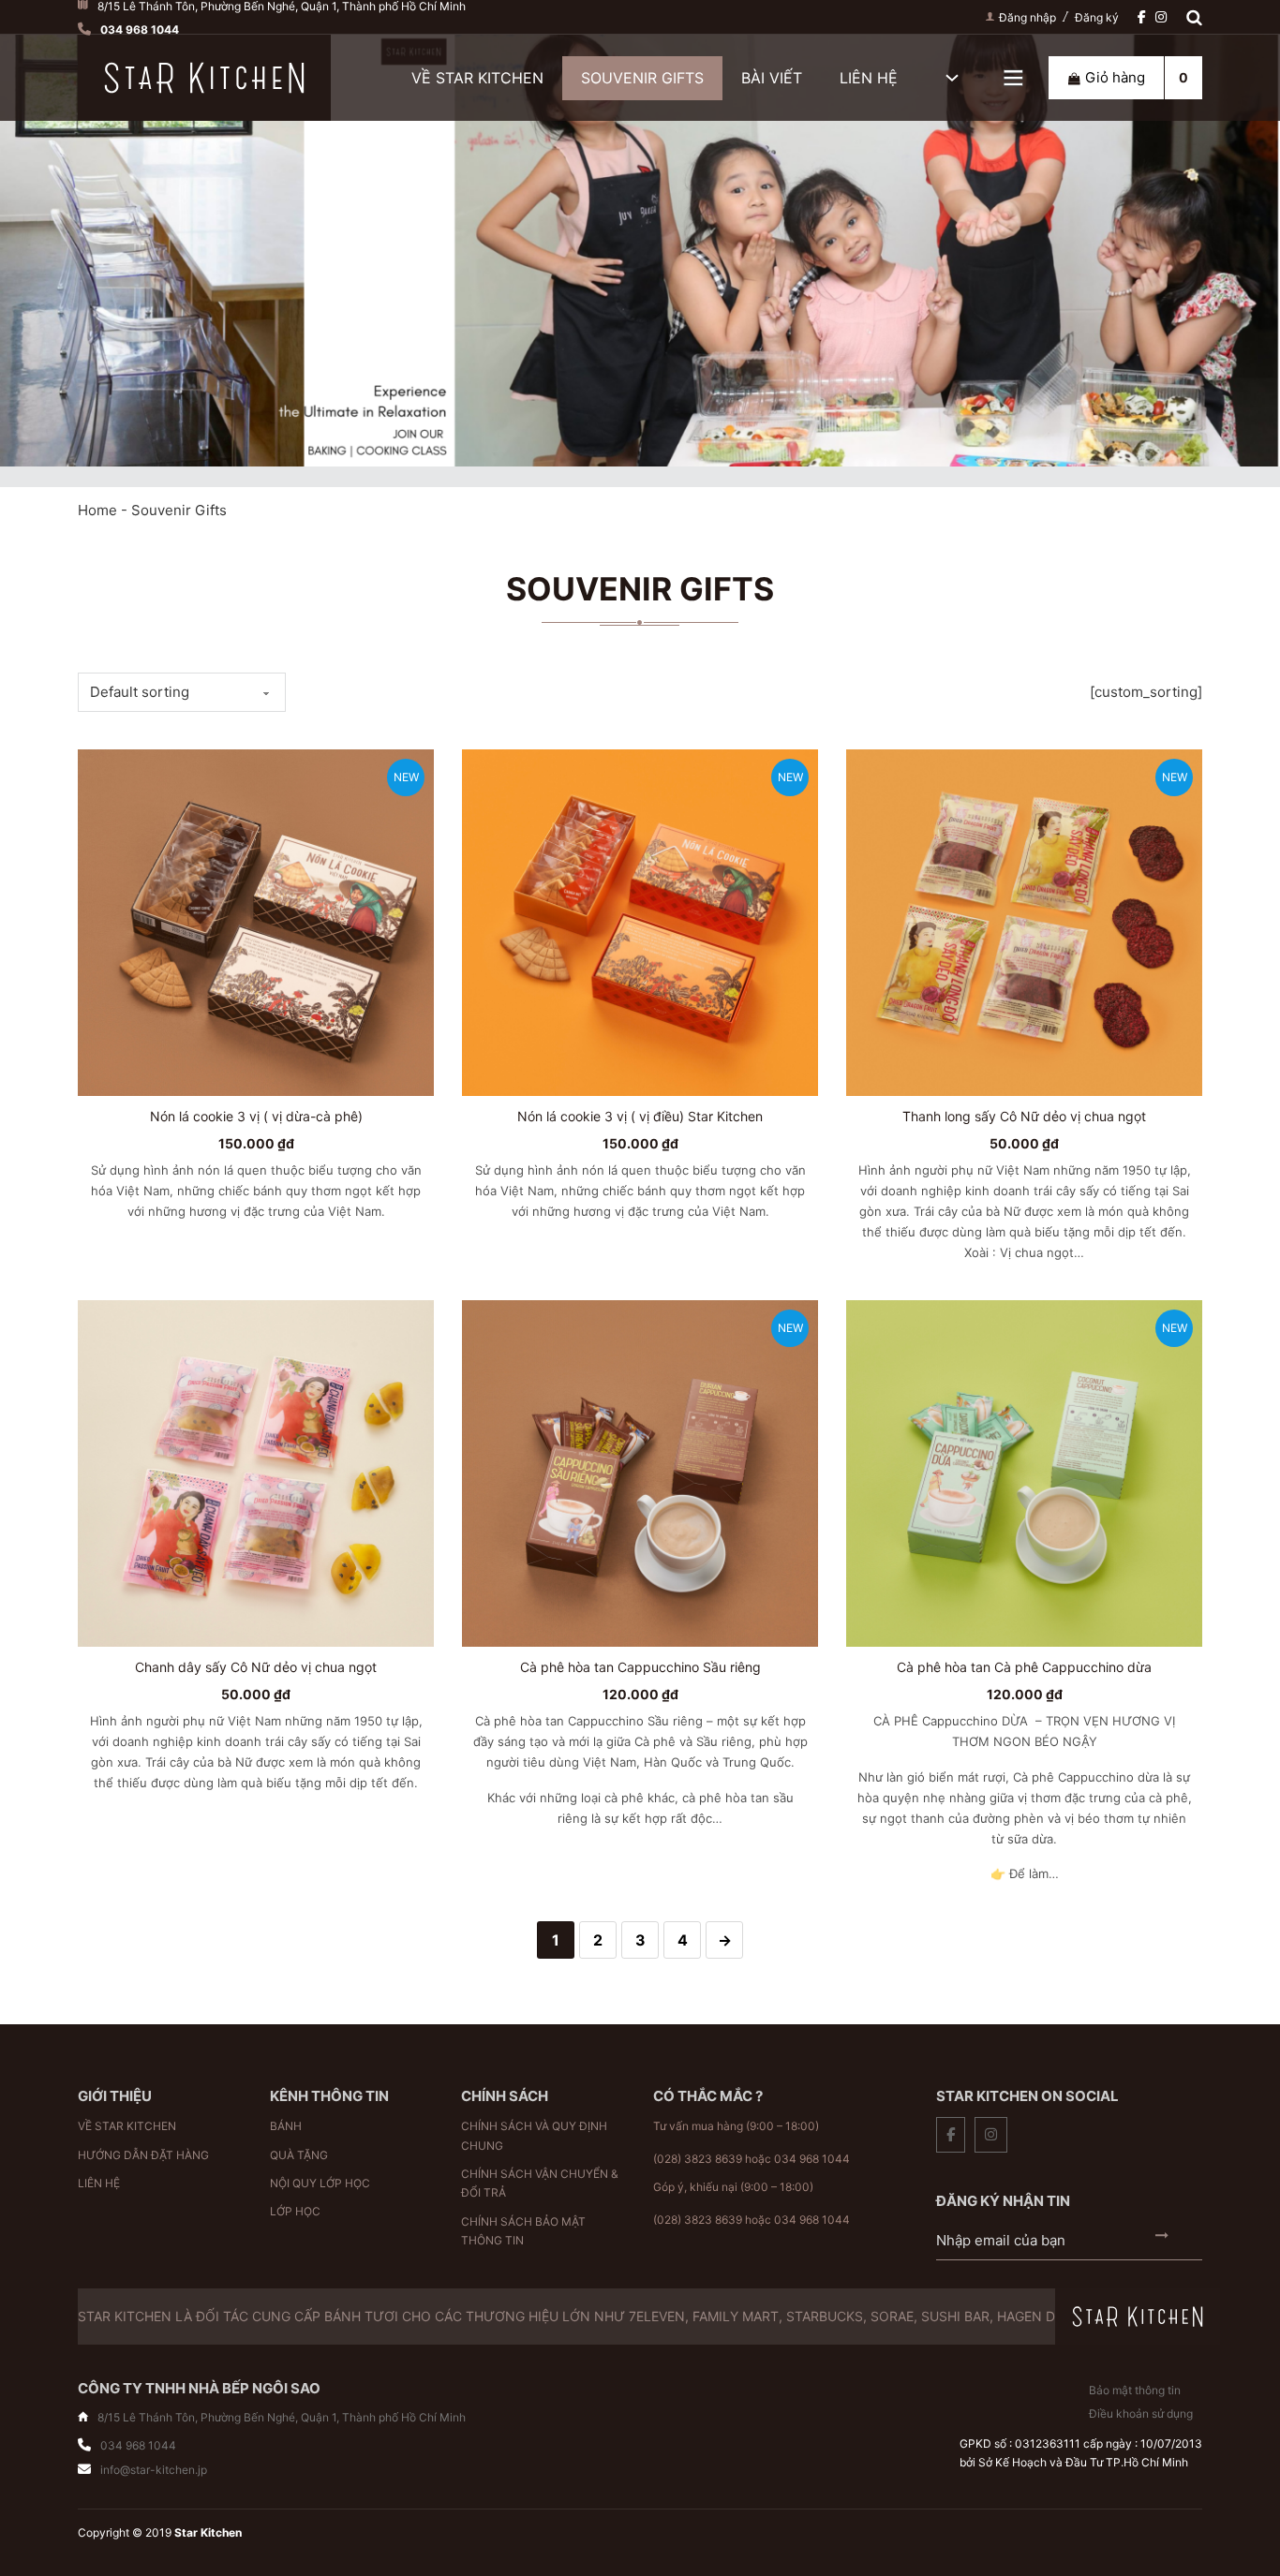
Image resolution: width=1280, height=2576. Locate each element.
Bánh (286, 2126)
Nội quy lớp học (320, 2183)
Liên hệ (869, 78)
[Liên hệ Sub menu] (952, 78)
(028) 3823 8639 (698, 2159)
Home (97, 510)
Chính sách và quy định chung (534, 2135)
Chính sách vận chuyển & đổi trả (540, 2183)
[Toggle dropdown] (1013, 78)
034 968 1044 (812, 2159)
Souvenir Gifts (642, 78)
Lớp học (295, 2211)
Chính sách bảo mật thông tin (523, 2231)
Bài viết (772, 78)
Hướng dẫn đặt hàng (143, 2155)
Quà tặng (299, 2155)
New (406, 777)
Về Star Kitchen (477, 78)
